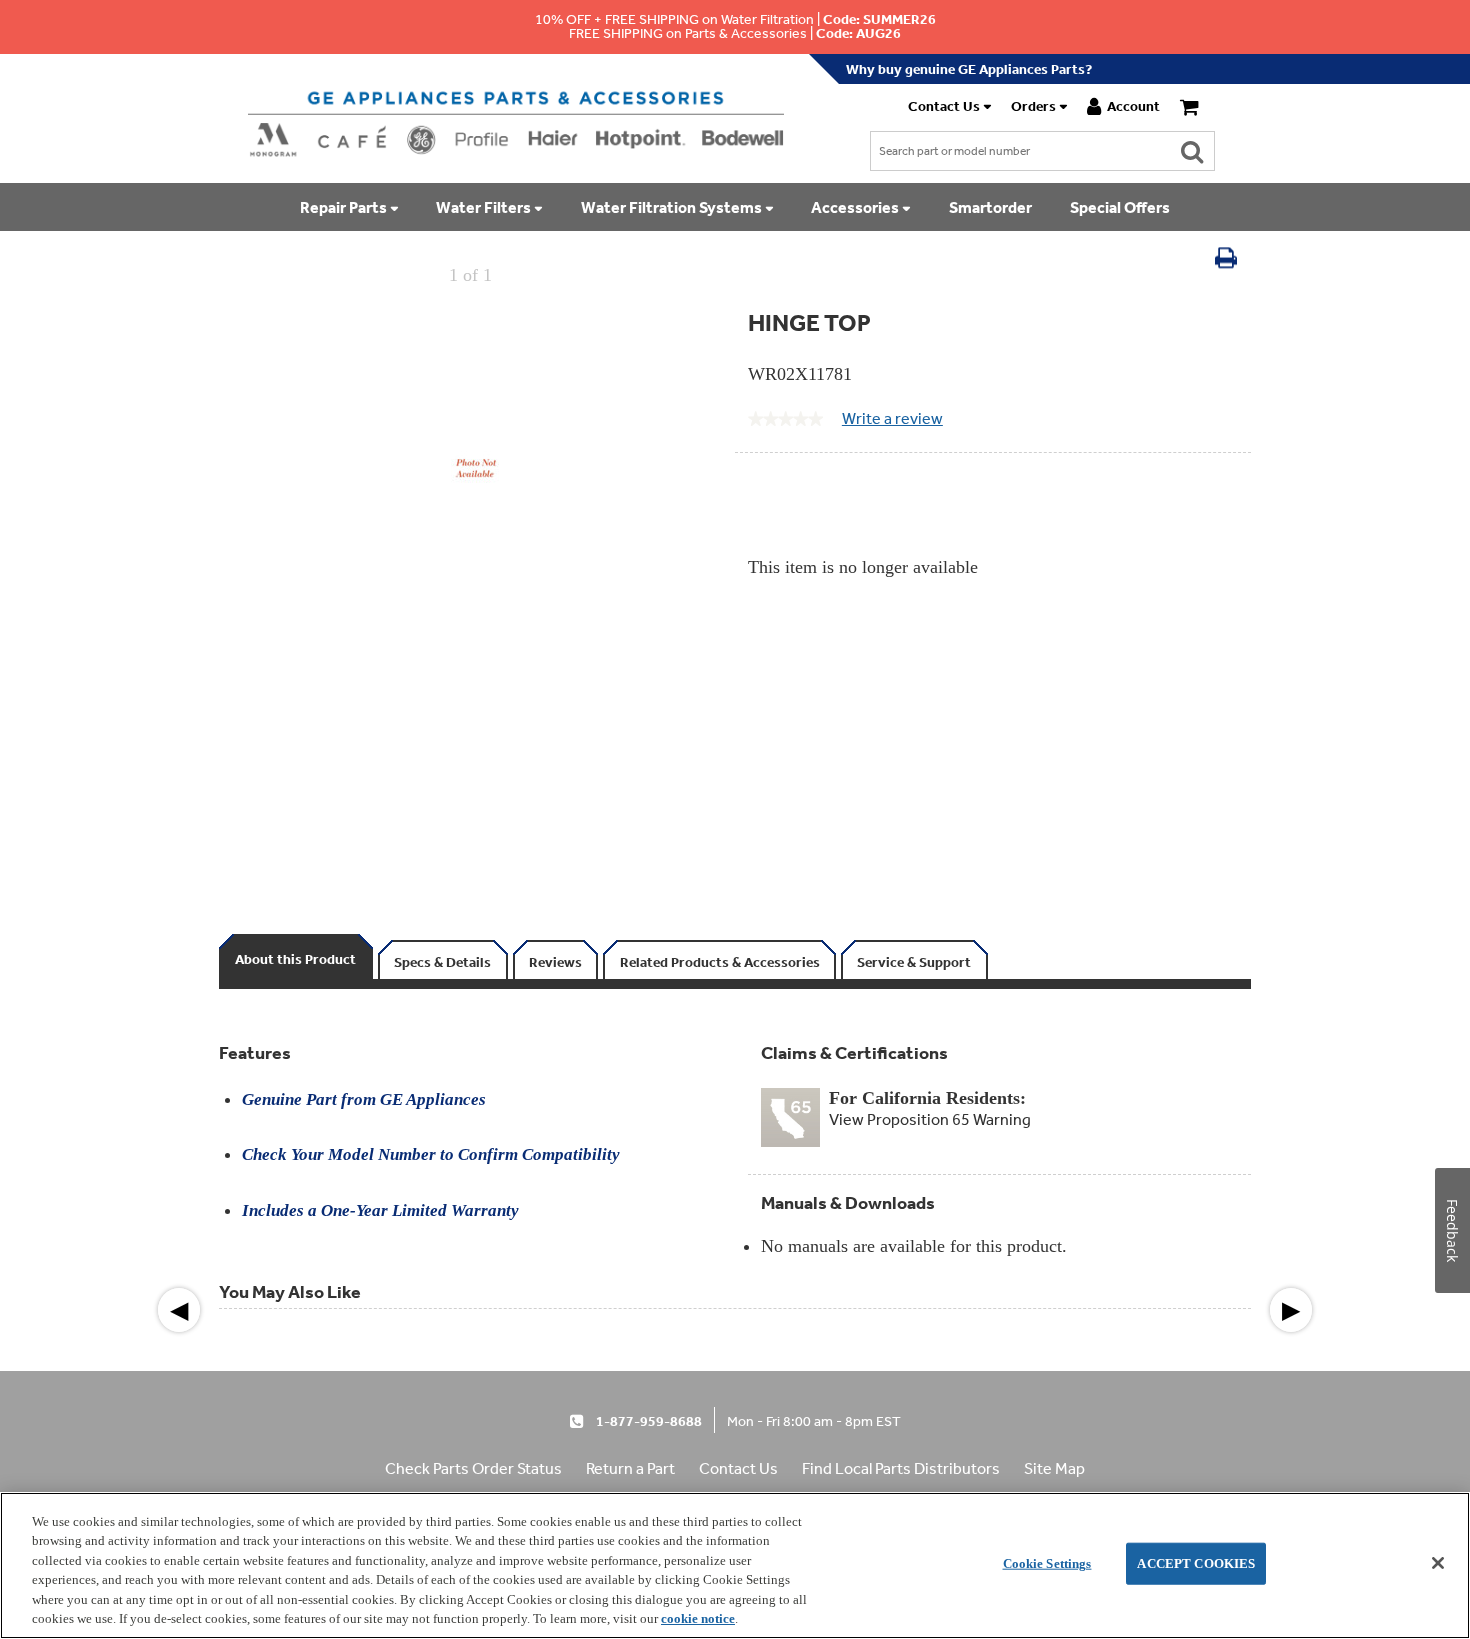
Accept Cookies (1196, 1563)
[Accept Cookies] (1438, 1563)
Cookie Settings (1047, 1563)
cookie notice (698, 1618)
